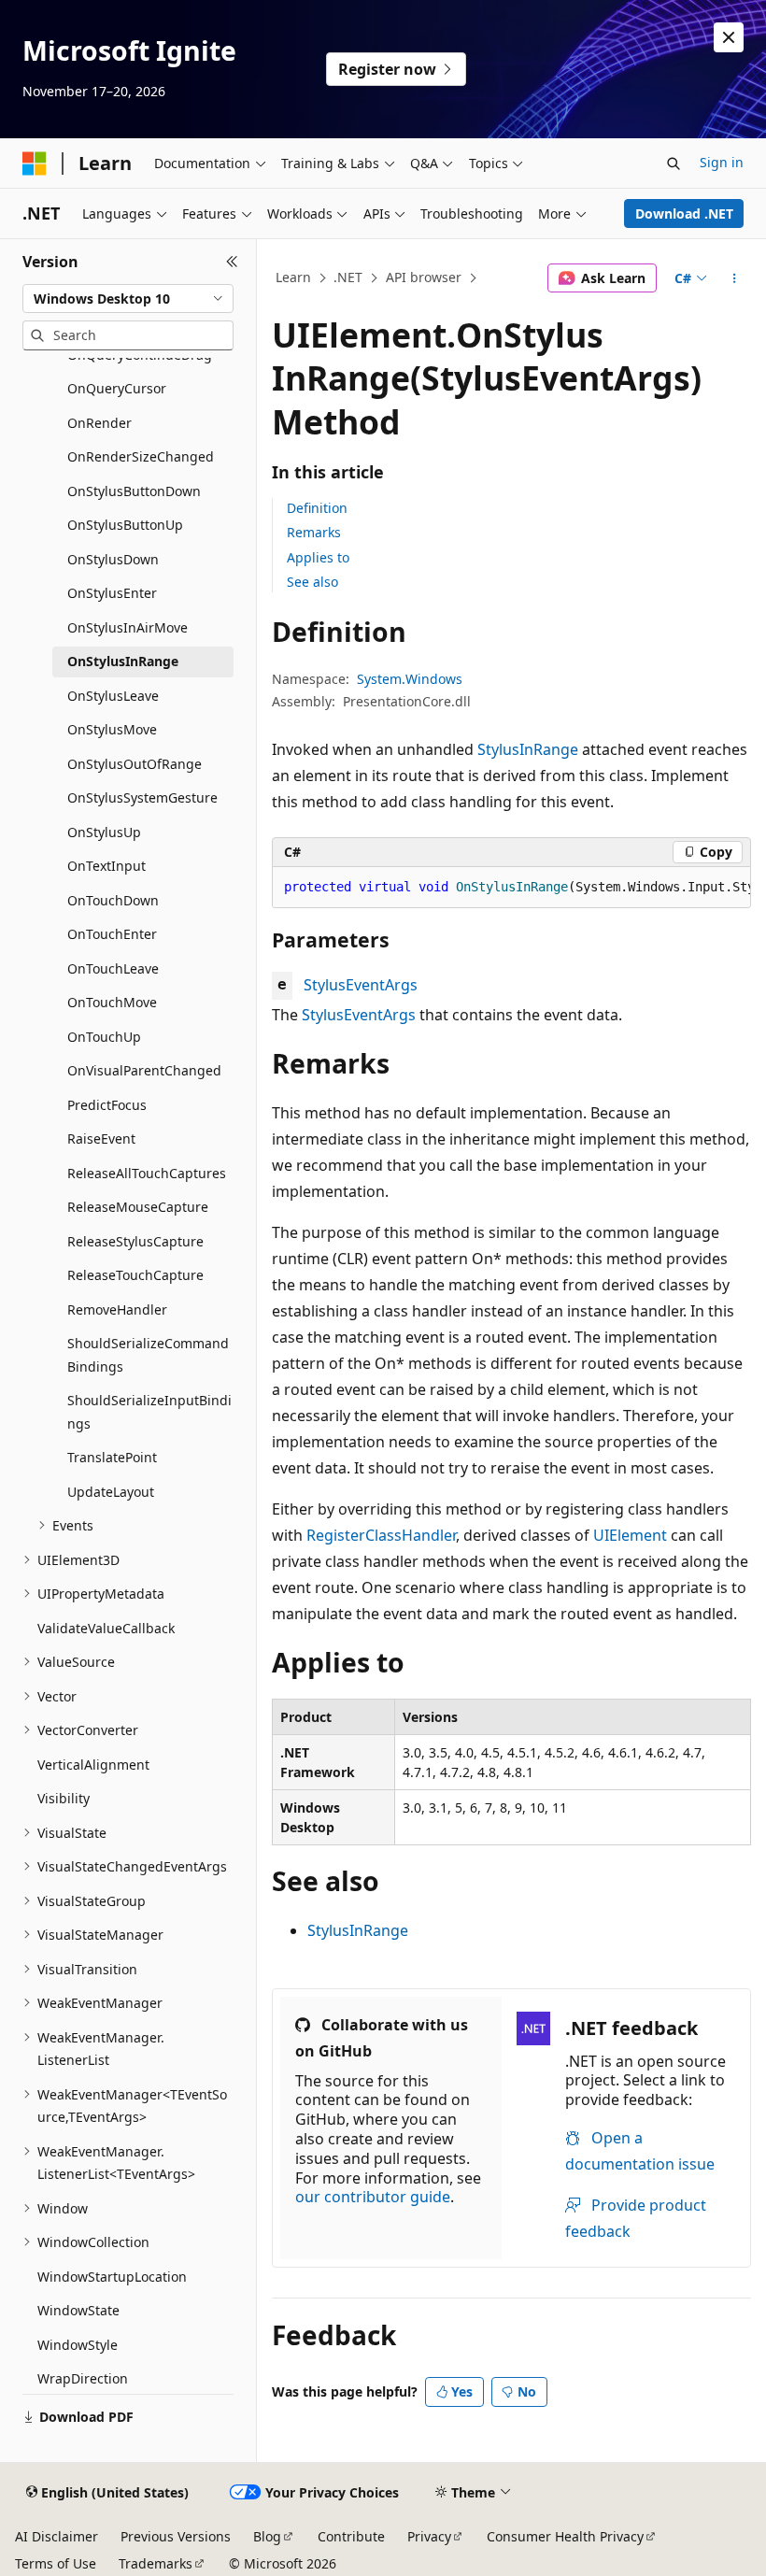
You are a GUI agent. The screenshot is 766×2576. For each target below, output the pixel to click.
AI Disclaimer (57, 2536)
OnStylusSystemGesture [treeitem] (142, 797)
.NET (348, 277)
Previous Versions (176, 2536)
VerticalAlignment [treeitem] (93, 1765)
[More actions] (735, 278)
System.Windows (410, 679)
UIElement (630, 1535)
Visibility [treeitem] (64, 1798)
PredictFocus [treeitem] (107, 1105)
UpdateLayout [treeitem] (111, 1492)
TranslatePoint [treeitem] (112, 1457)
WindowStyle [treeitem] (78, 2345)
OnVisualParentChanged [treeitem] (144, 1070)
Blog (267, 2536)
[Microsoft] (35, 164)
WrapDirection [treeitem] (83, 2378)
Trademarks (156, 2563)
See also (312, 582)
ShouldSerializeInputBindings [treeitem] (149, 1412)
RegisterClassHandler (381, 1535)
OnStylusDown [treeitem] (113, 559)
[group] (511, 888)
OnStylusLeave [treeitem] (113, 696)
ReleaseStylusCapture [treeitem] (135, 1241)
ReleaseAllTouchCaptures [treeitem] (147, 1173)
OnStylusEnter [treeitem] (112, 593)
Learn (293, 277)
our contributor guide (373, 2197)
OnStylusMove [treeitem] (112, 729)
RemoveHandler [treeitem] (117, 1309)
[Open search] (674, 164)
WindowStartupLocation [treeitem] (112, 2277)
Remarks (314, 532)
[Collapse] (232, 262)
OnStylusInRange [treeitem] (123, 661)
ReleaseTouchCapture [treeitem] (135, 1275)
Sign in (722, 162)
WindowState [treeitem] (78, 2310)
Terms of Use (56, 2563)
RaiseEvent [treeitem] (101, 1139)
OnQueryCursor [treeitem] (117, 388)
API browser (424, 277)
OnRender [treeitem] (99, 423)
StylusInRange (528, 749)
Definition (317, 508)
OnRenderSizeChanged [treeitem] (141, 456)
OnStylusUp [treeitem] (104, 832)
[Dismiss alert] (729, 37)
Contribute (351, 2536)
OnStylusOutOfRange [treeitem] (135, 764)
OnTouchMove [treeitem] (112, 1002)
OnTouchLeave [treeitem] (113, 968)
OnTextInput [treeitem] (106, 866)
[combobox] (128, 299)
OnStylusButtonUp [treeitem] (125, 525)
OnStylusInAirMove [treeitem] (128, 627)
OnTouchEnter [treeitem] (112, 934)
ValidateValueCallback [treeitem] (106, 1628)
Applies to (318, 557)
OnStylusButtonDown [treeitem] (134, 491)
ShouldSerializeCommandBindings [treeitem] (148, 1355)
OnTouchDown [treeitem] (113, 900)
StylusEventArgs (361, 985)
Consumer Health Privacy (565, 2536)
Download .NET (684, 213)
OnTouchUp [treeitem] (104, 1037)
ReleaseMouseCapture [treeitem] (138, 1207)
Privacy (429, 2536)
